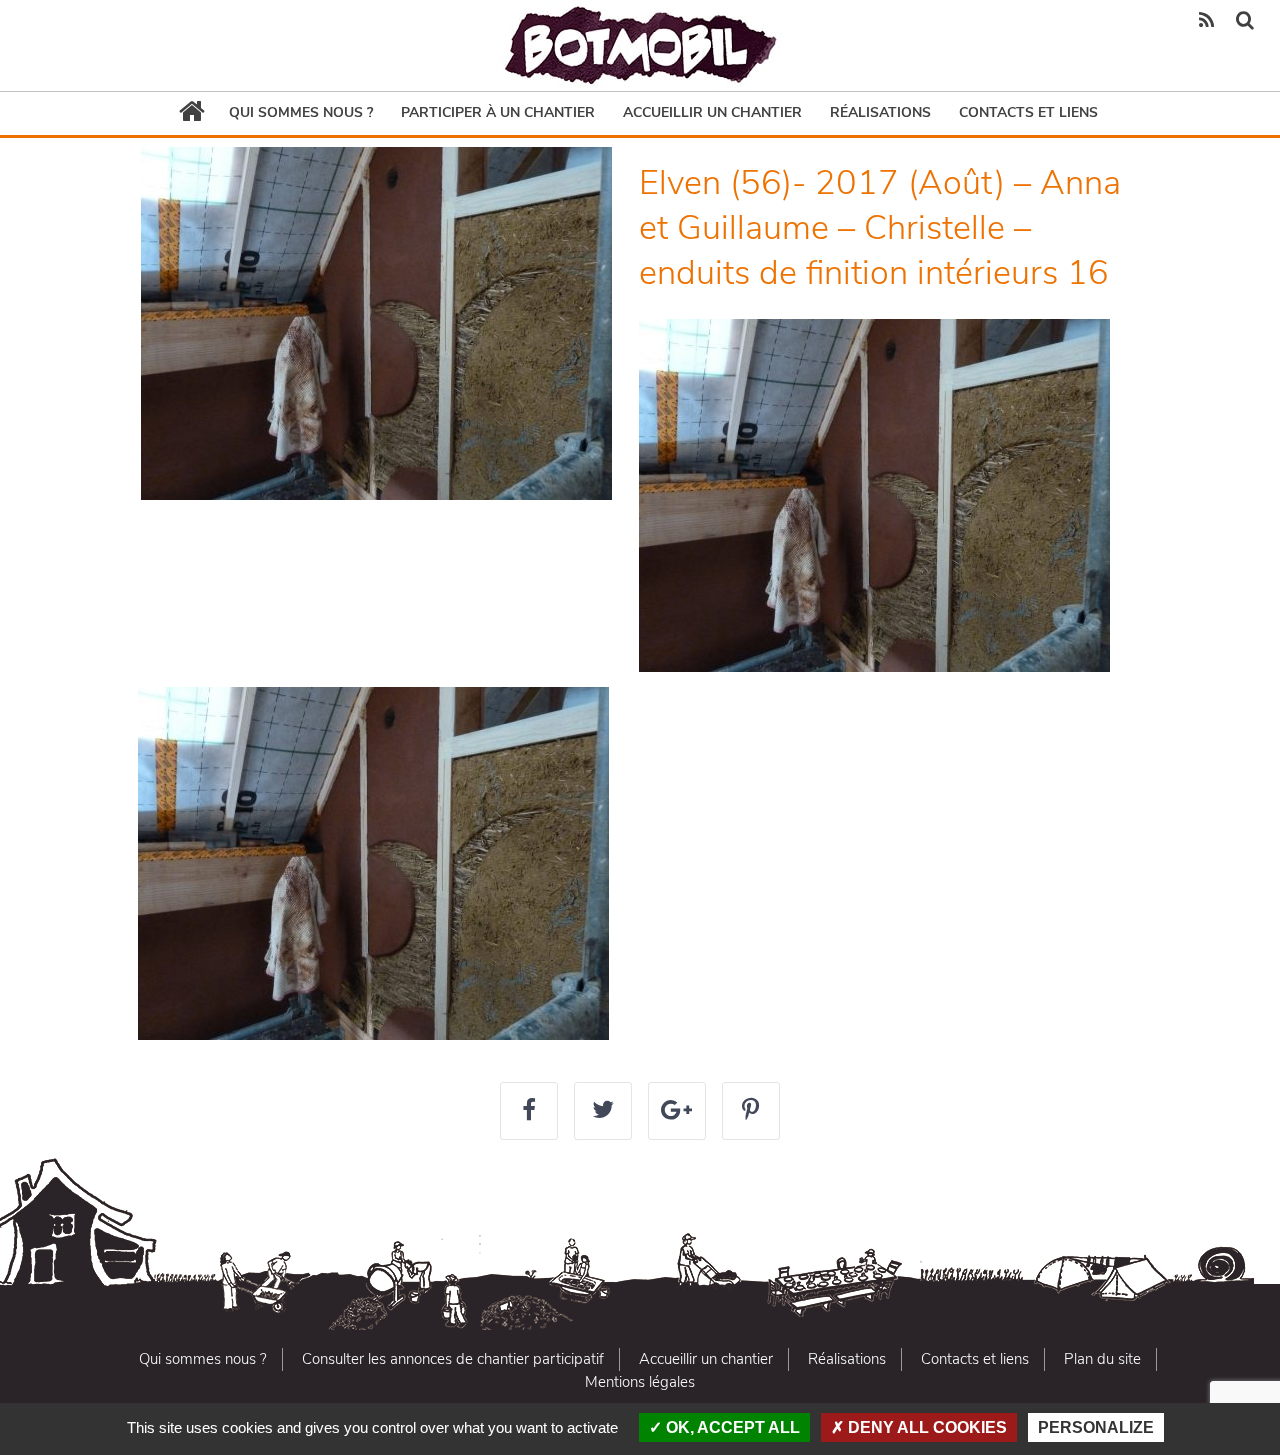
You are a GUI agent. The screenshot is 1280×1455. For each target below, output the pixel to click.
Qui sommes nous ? (301, 112)
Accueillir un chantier (712, 112)
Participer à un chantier (498, 112)
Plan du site (1102, 1359)
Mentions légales (640, 1382)
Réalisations (880, 112)
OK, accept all (731, 1427)
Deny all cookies (925, 1427)
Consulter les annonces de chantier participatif (453, 1359)
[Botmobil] (640, 45)
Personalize (1096, 1427)
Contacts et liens (1028, 112)
